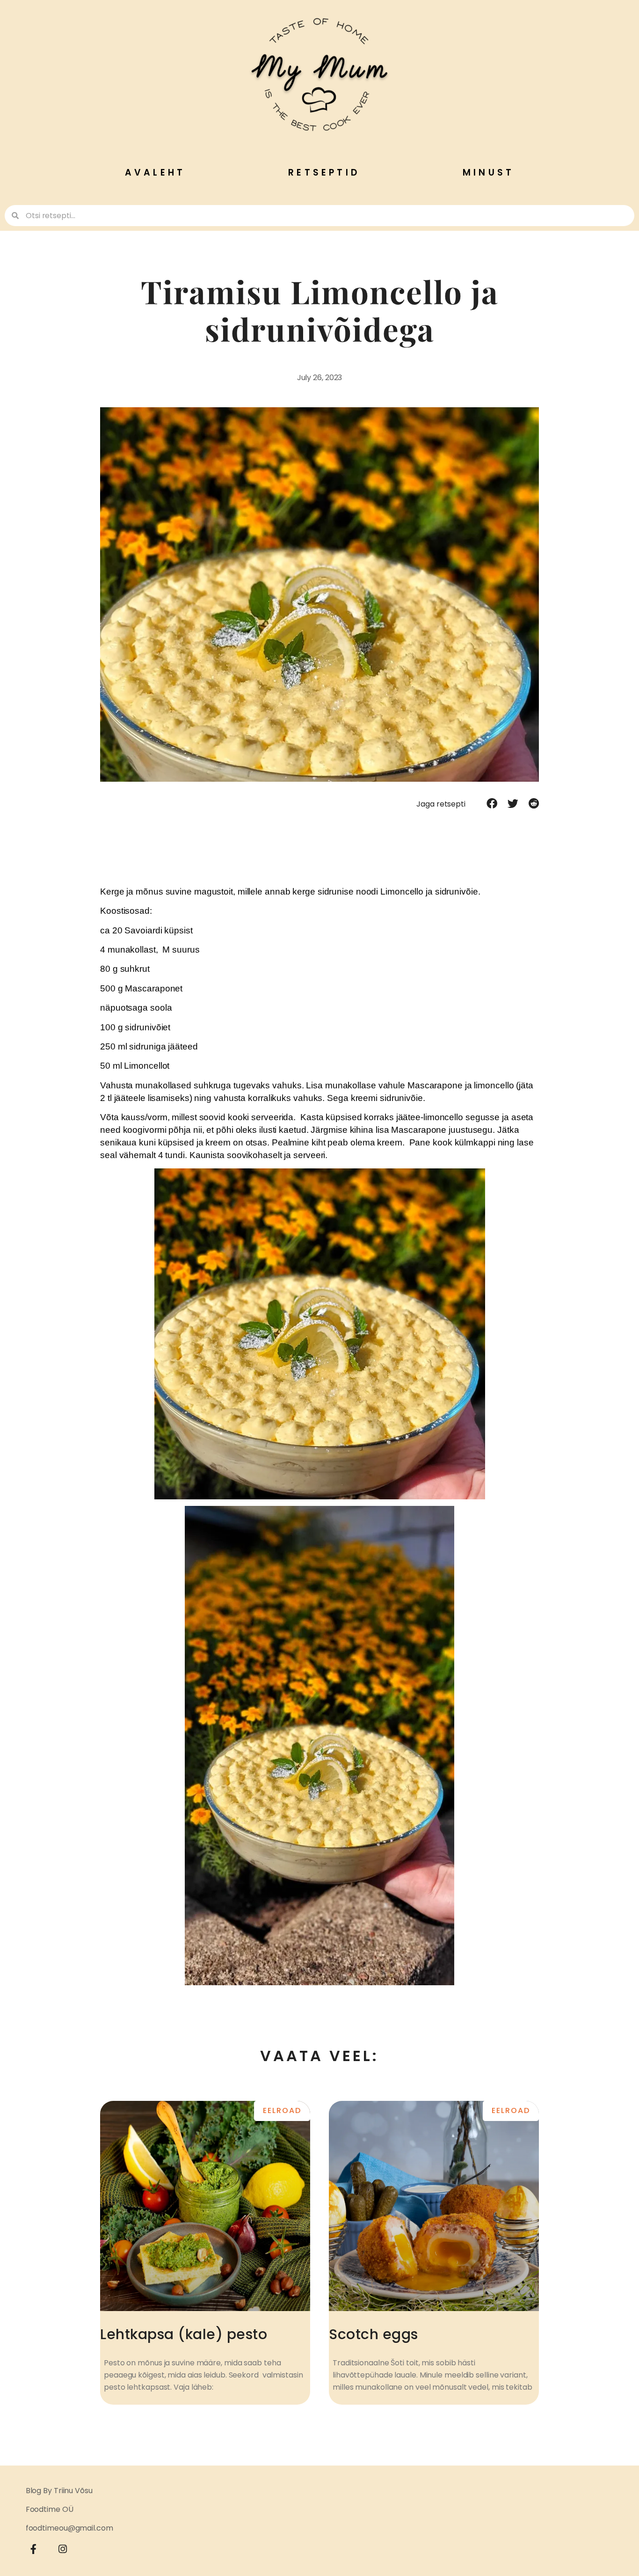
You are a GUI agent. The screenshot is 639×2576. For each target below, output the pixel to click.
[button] (492, 804)
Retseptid (324, 172)
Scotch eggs (374, 2334)
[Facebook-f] (34, 2549)
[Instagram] (63, 2549)
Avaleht (155, 172)
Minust (488, 172)
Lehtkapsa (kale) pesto (184, 2334)
